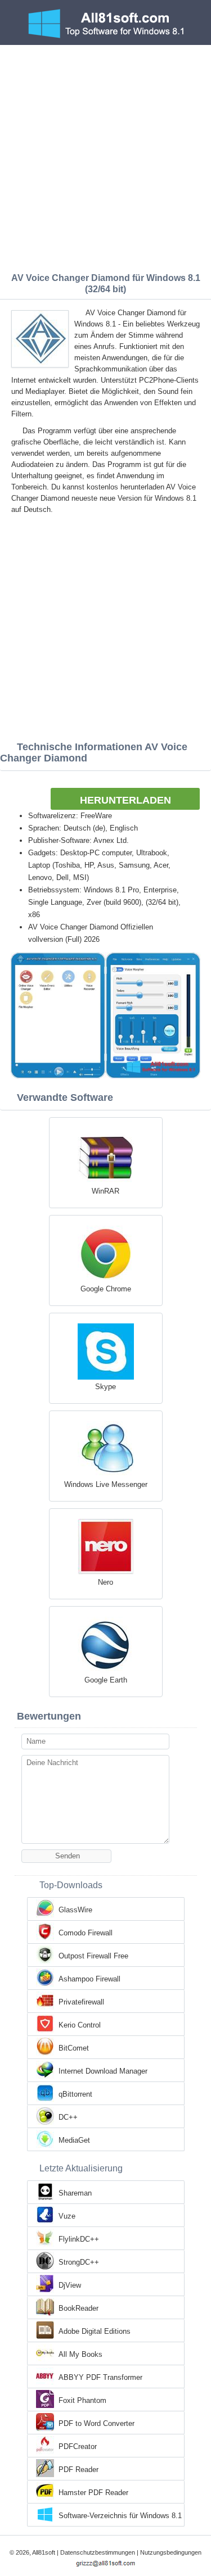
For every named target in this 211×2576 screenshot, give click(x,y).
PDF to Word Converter (96, 2423)
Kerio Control (80, 2025)
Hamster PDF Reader (93, 2493)
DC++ (68, 2117)
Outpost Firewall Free (93, 1956)
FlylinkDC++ (79, 2239)
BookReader (78, 2308)
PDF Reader (78, 2470)
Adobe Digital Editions (95, 2331)
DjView (70, 2285)
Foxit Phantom (82, 2400)
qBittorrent (75, 2094)
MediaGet (74, 2140)
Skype (105, 1387)
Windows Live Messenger (106, 1484)
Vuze (67, 2216)
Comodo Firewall (86, 1933)
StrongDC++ (79, 2262)
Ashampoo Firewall (89, 1979)
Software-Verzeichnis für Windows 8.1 (120, 2516)
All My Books (80, 2354)
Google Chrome (106, 1289)
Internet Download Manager (103, 2071)
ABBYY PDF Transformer (100, 2377)
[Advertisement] (105, 156)
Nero (105, 1582)
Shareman (75, 2193)
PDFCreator (78, 2446)
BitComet (74, 2048)
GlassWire (75, 1910)
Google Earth (106, 1680)
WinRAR (105, 1191)
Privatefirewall (81, 2002)
